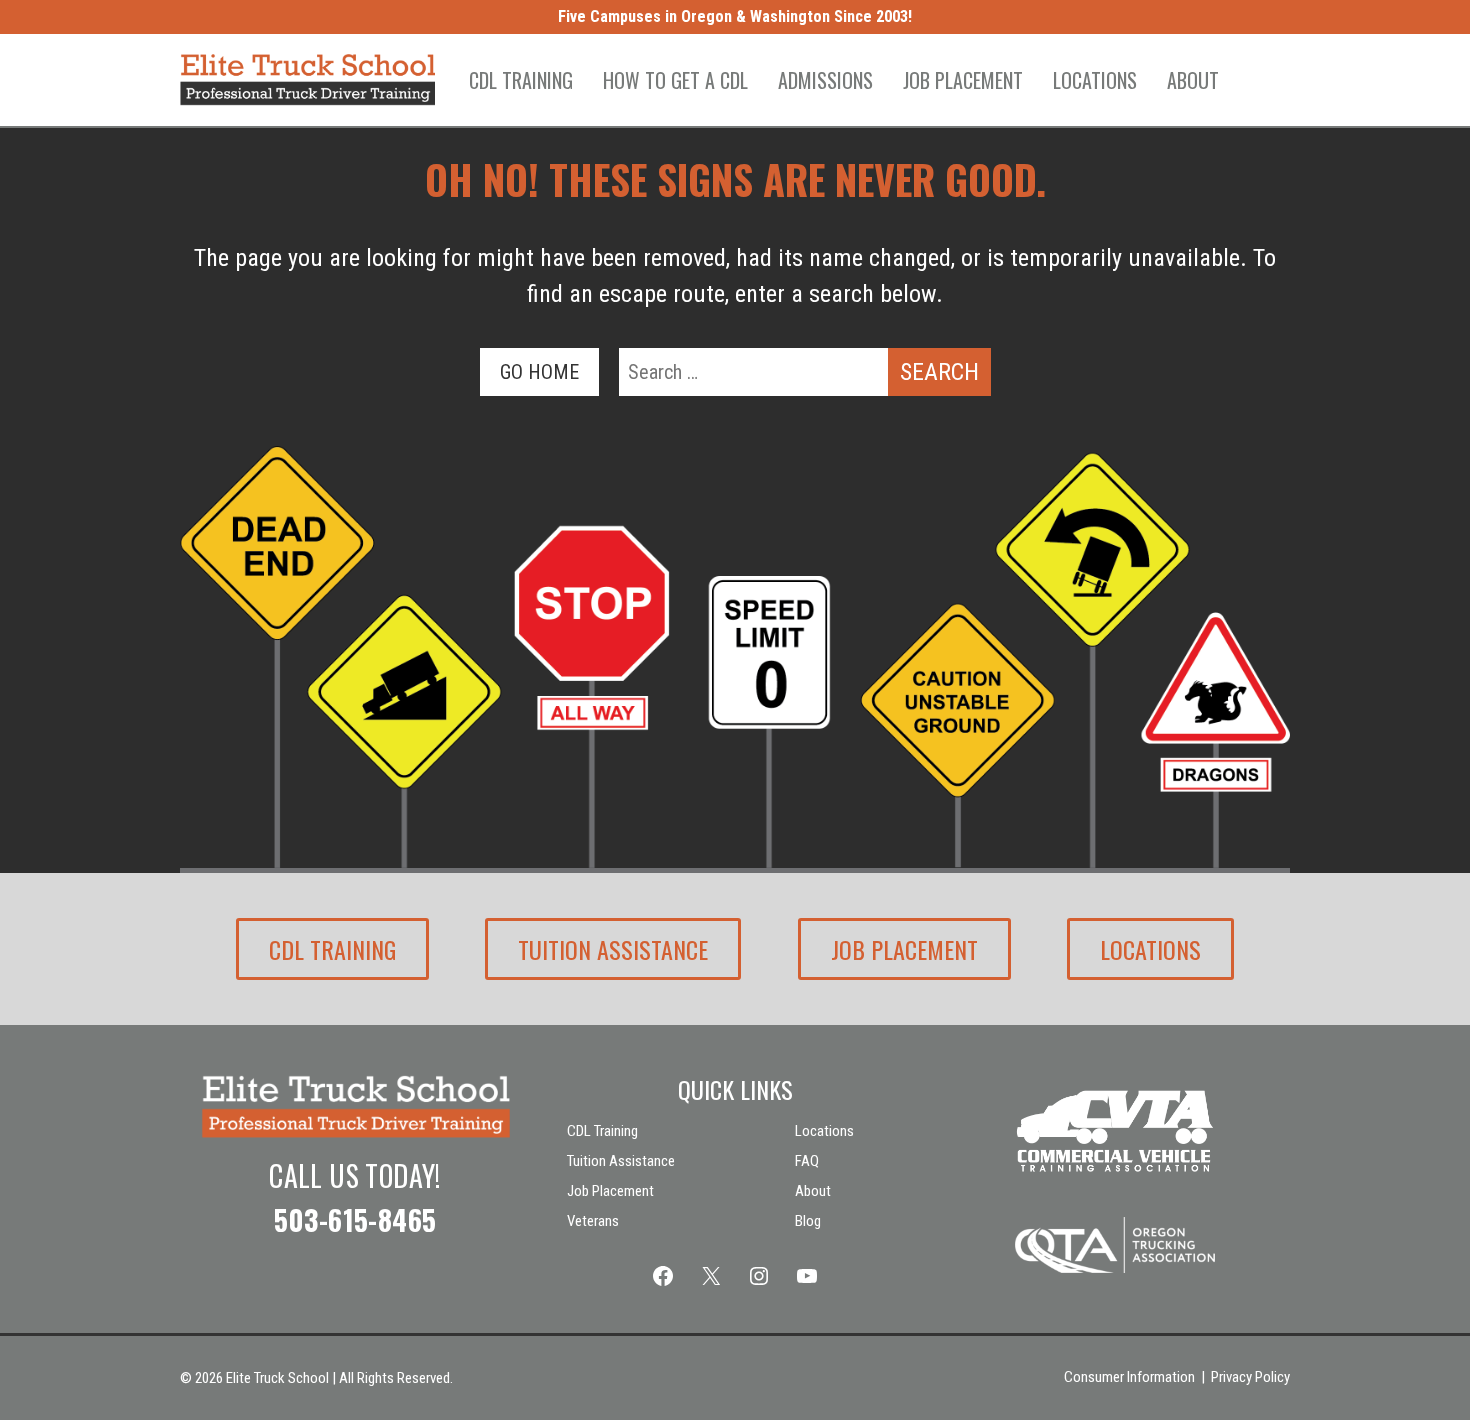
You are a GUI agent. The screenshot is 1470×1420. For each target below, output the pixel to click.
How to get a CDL (675, 80)
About (1193, 80)
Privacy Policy (1250, 1377)
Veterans (593, 1221)
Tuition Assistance (613, 949)
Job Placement (963, 80)
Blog (808, 1221)
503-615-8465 (355, 1219)
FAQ (807, 1161)
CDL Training (521, 80)
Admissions (825, 80)
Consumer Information (1129, 1377)
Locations (1095, 80)
